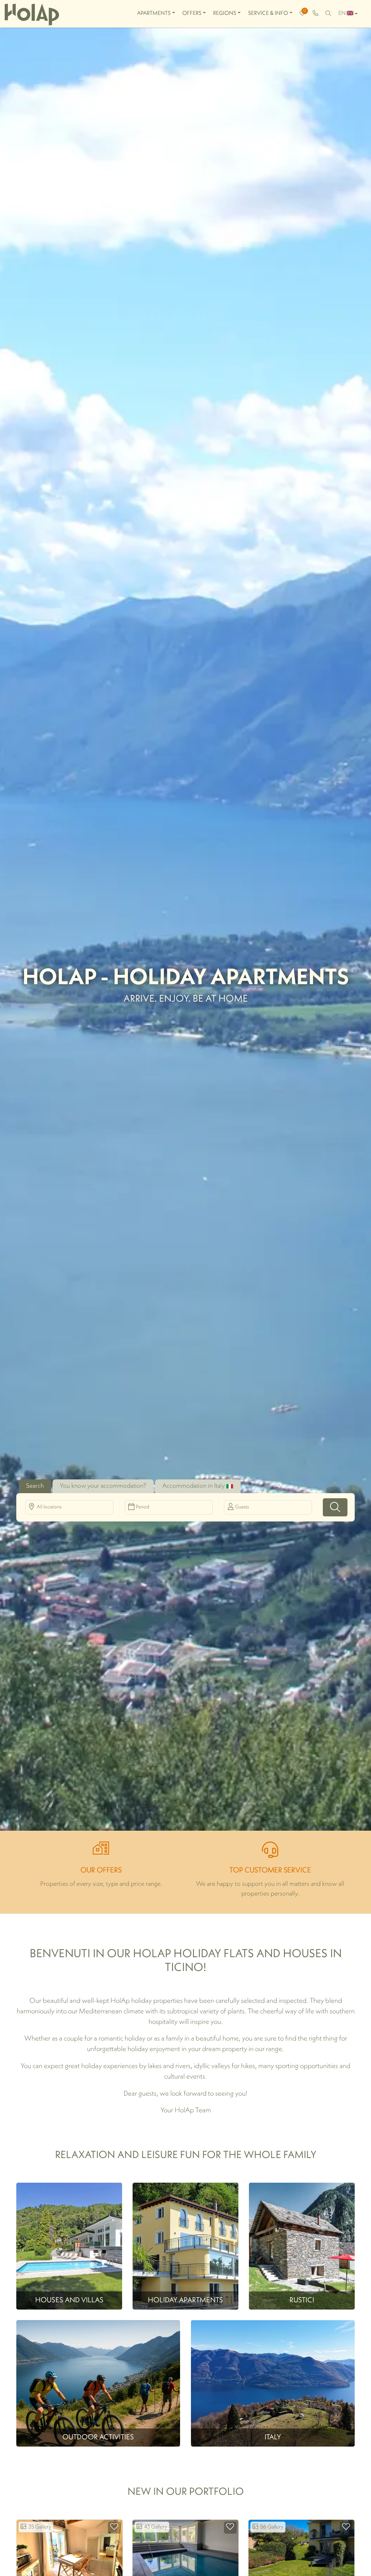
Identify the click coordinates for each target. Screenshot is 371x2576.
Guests (242, 1507)
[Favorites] (114, 2528)
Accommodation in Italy (193, 1486)
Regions (225, 13)
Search (35, 1486)
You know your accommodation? (103, 1486)
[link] (315, 14)
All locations (49, 1507)
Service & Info (268, 13)
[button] (335, 1507)
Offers (192, 13)
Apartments (154, 13)
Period (143, 1507)
